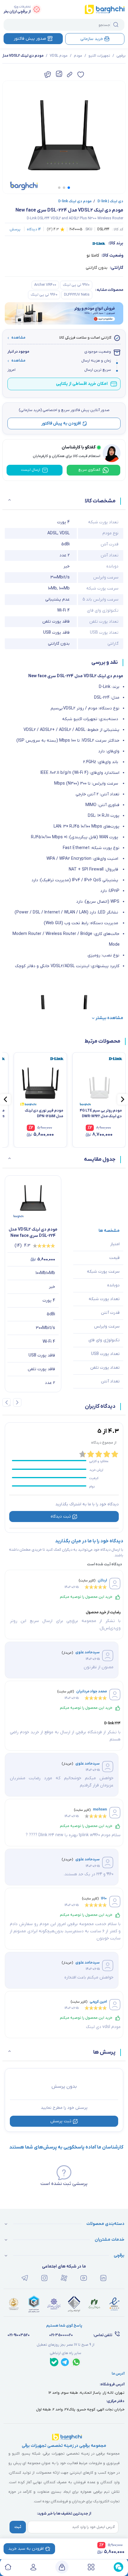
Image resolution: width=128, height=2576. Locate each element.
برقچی (121, 56)
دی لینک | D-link (108, 201)
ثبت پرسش (61, 2121)
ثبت (18, 2527)
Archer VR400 (45, 285)
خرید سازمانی (92, 39)
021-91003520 (19, 2335)
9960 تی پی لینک (44, 295)
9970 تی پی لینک (76, 285)
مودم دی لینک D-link (75, 201)
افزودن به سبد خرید (26, 2549)
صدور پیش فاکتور (30, 39)
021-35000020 (61, 2335)
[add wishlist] (81, 75)
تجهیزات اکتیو (99, 56)
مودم (78, 56)
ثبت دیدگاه (61, 1517)
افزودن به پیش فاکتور (61, 423)
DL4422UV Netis (77, 295)
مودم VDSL (59, 56)
